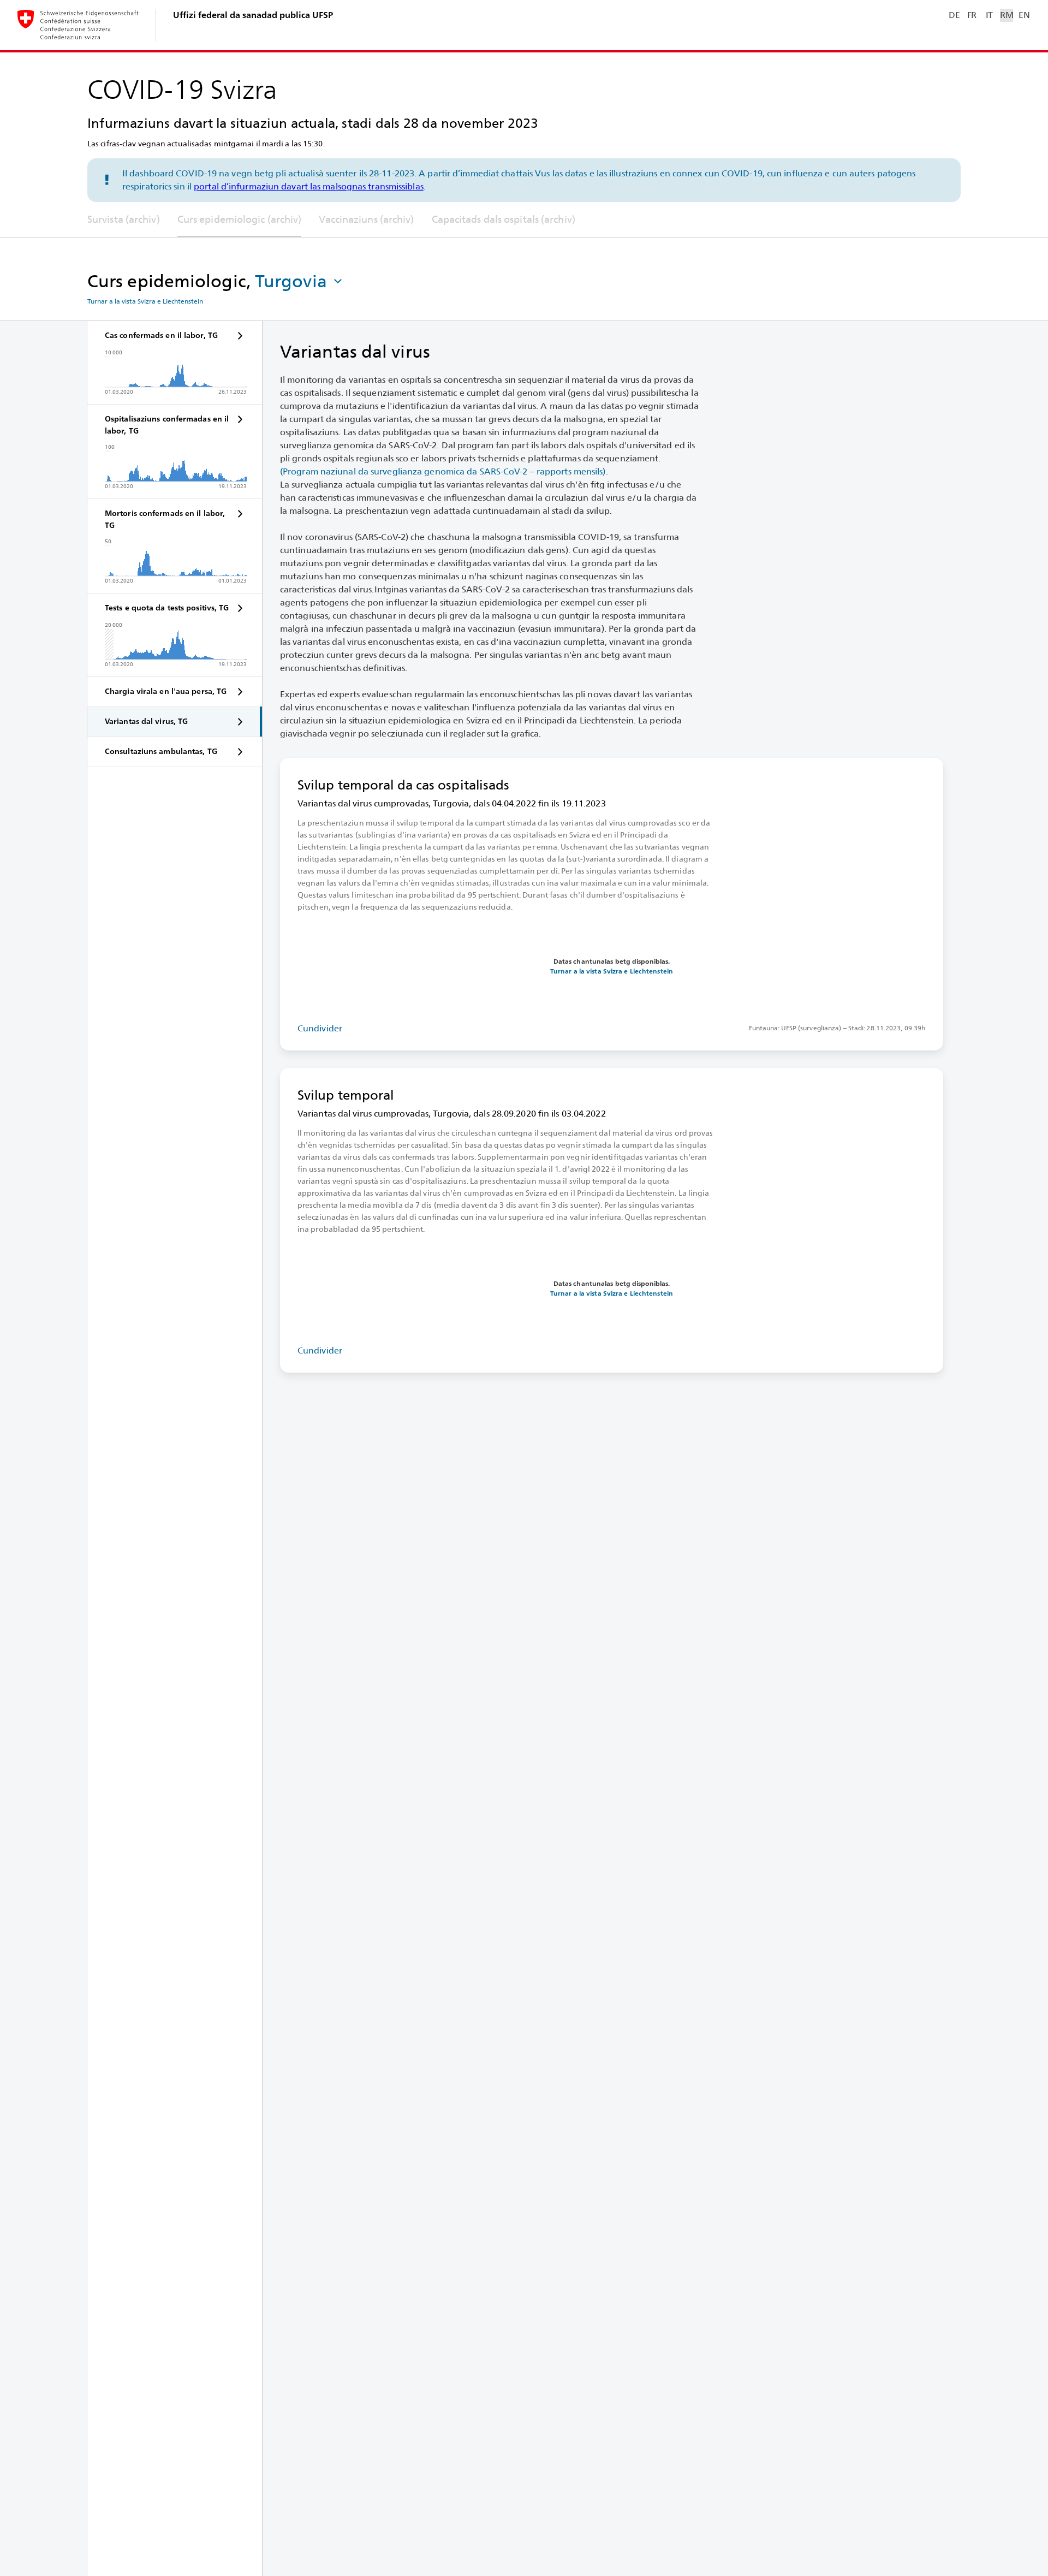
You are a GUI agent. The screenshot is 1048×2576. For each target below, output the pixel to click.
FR (972, 15)
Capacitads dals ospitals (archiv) (504, 219)
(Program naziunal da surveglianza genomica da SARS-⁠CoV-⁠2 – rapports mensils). (444, 471)
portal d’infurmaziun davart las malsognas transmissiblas (309, 186)
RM (1007, 15)
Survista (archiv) (124, 219)
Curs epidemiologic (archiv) (240, 219)
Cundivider (320, 1028)
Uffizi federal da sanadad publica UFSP (253, 15)
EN (1024, 15)
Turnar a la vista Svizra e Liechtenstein (145, 301)
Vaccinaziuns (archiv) (366, 219)
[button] (300, 281)
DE (954, 15)
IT (989, 15)
